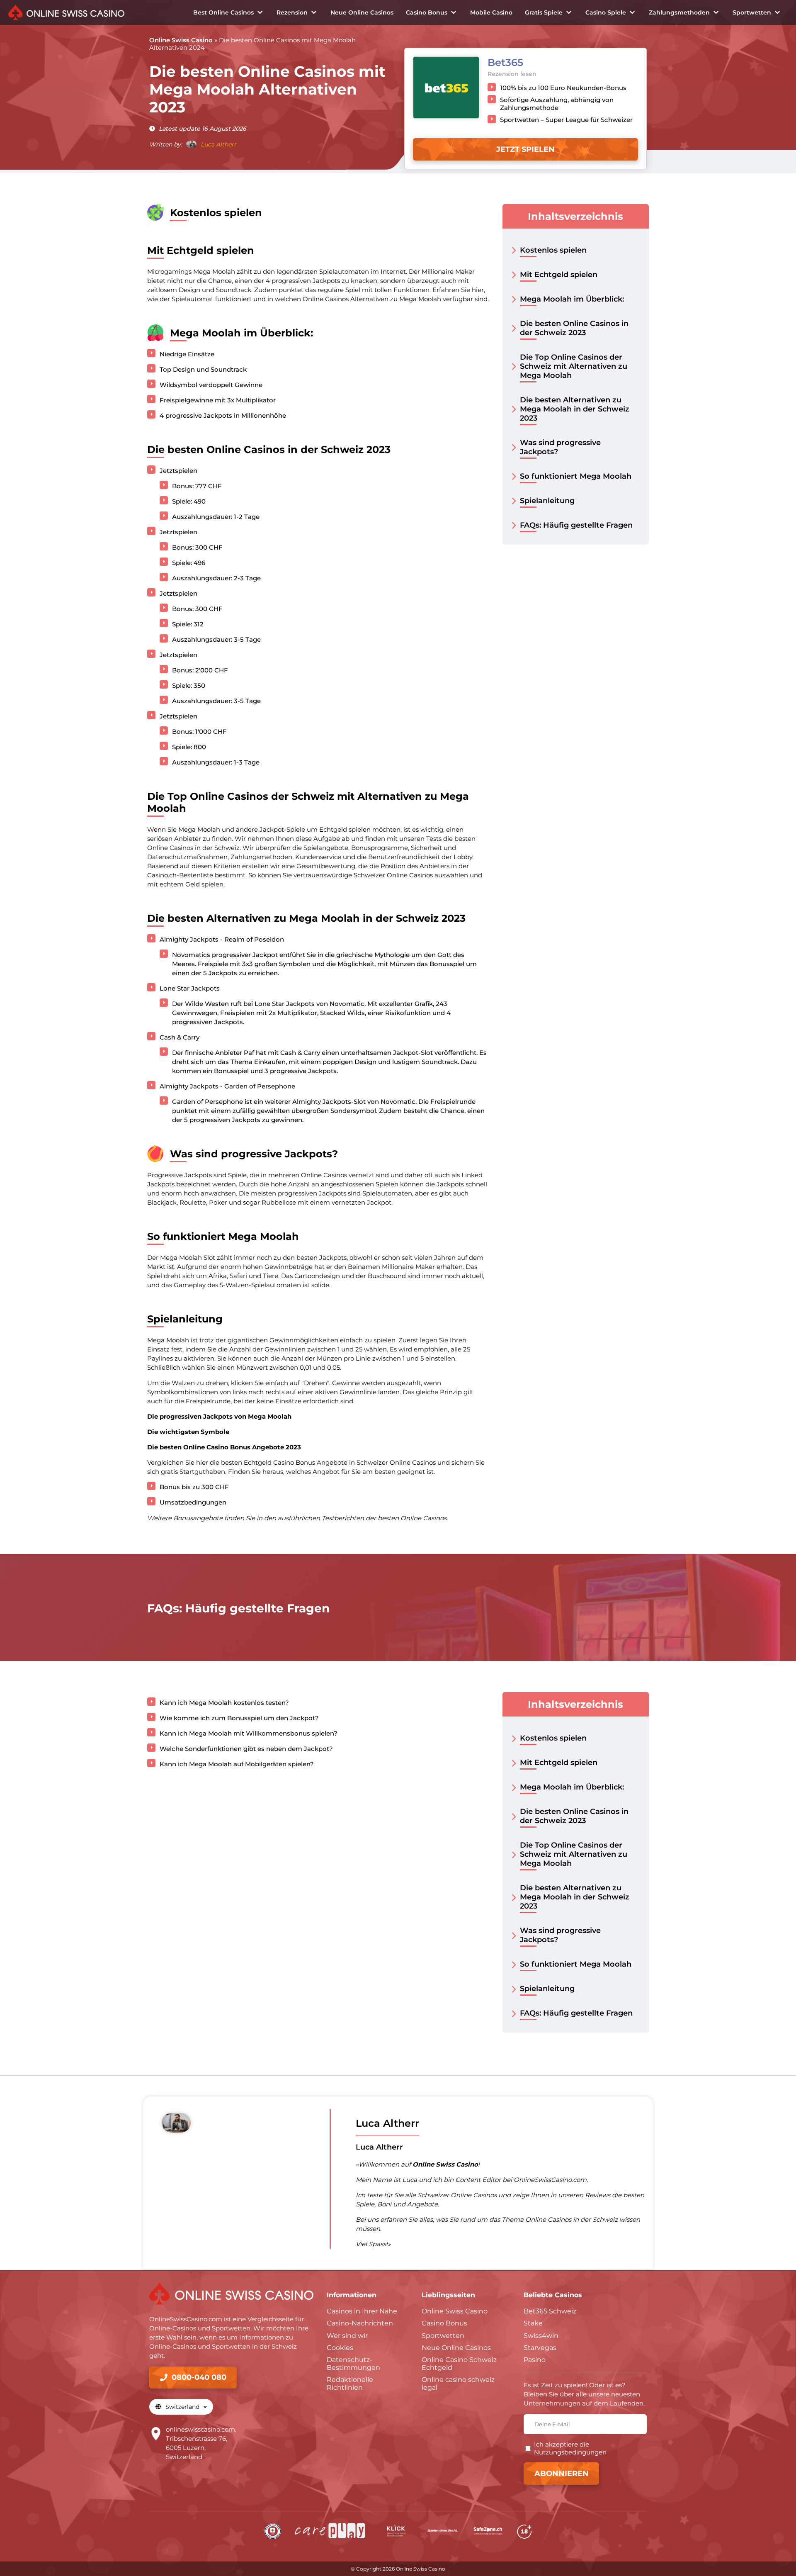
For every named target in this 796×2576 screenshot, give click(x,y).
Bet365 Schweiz (550, 2311)
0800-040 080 (199, 2377)
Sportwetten (752, 12)
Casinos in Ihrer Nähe (362, 2311)
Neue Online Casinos (362, 12)
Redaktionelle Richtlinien (350, 2384)
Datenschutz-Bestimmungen (353, 2364)
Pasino (535, 2360)
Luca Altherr (218, 144)
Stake (533, 2323)
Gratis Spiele (544, 12)
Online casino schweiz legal (458, 2384)
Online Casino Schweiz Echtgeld (459, 2364)
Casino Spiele (606, 12)
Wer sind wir (347, 2336)
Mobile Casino (491, 12)
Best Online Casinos (223, 12)
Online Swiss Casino (181, 40)
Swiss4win (541, 2336)
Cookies (340, 2348)
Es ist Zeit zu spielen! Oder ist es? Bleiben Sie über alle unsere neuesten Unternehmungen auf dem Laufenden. (584, 2394)
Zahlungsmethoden (679, 12)
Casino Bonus (427, 12)
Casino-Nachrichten (360, 2323)
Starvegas (540, 2348)
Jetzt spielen (525, 149)
